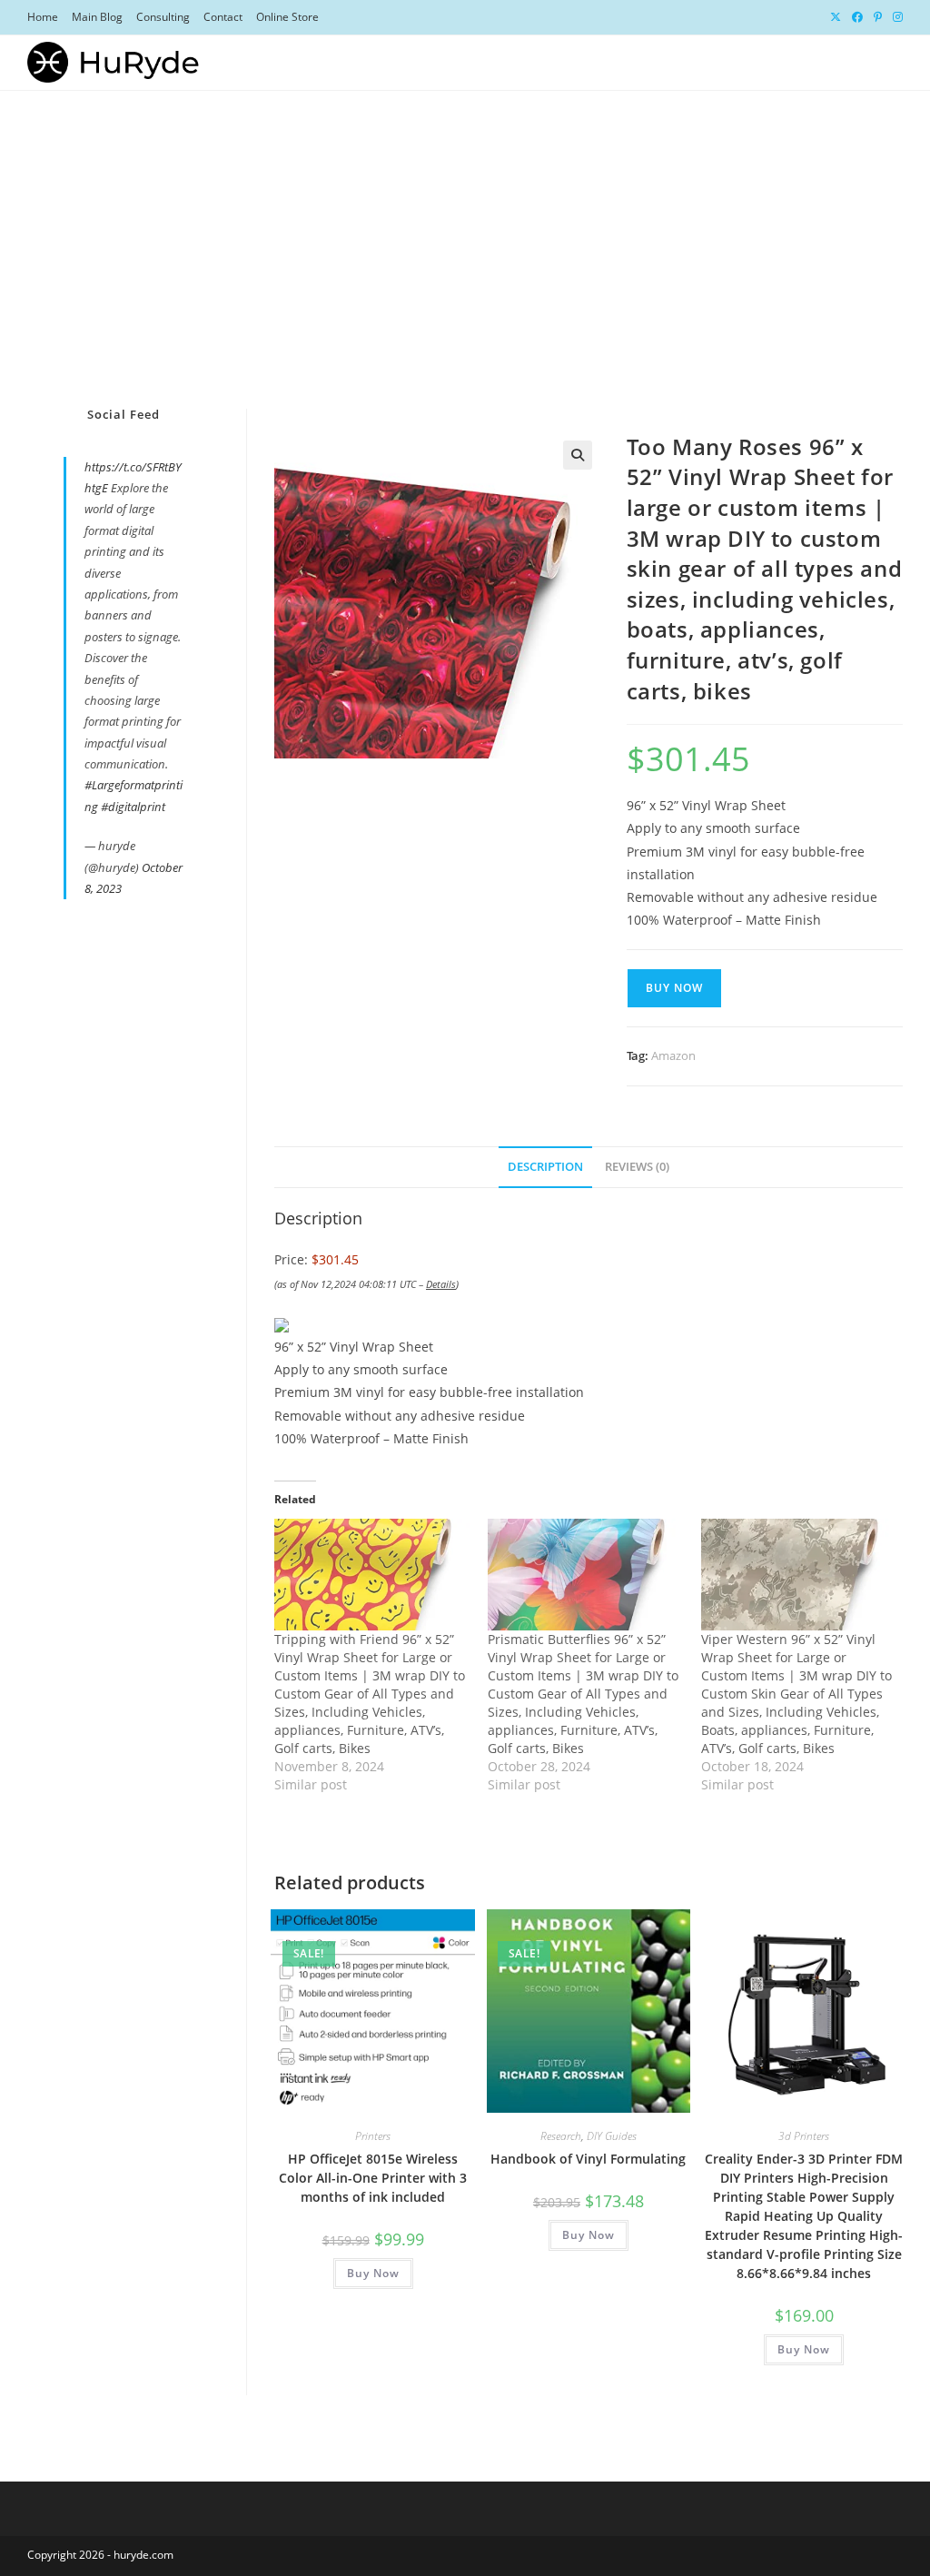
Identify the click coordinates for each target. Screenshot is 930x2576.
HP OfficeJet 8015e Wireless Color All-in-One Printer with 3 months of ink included (373, 2178)
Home (43, 17)
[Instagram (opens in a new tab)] (895, 17)
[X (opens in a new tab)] (836, 17)
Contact (223, 17)
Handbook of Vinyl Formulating (588, 2159)
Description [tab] (545, 1167)
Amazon (673, 1055)
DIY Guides (612, 2136)
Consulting (163, 17)
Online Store (287, 17)
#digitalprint (133, 807)
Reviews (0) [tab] (637, 1167)
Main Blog (97, 17)
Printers (373, 2136)
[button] (578, 455)
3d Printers (804, 2136)
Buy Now (674, 988)
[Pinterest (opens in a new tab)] (878, 17)
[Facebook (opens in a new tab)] (857, 17)
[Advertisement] (465, 227)
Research (561, 2136)
